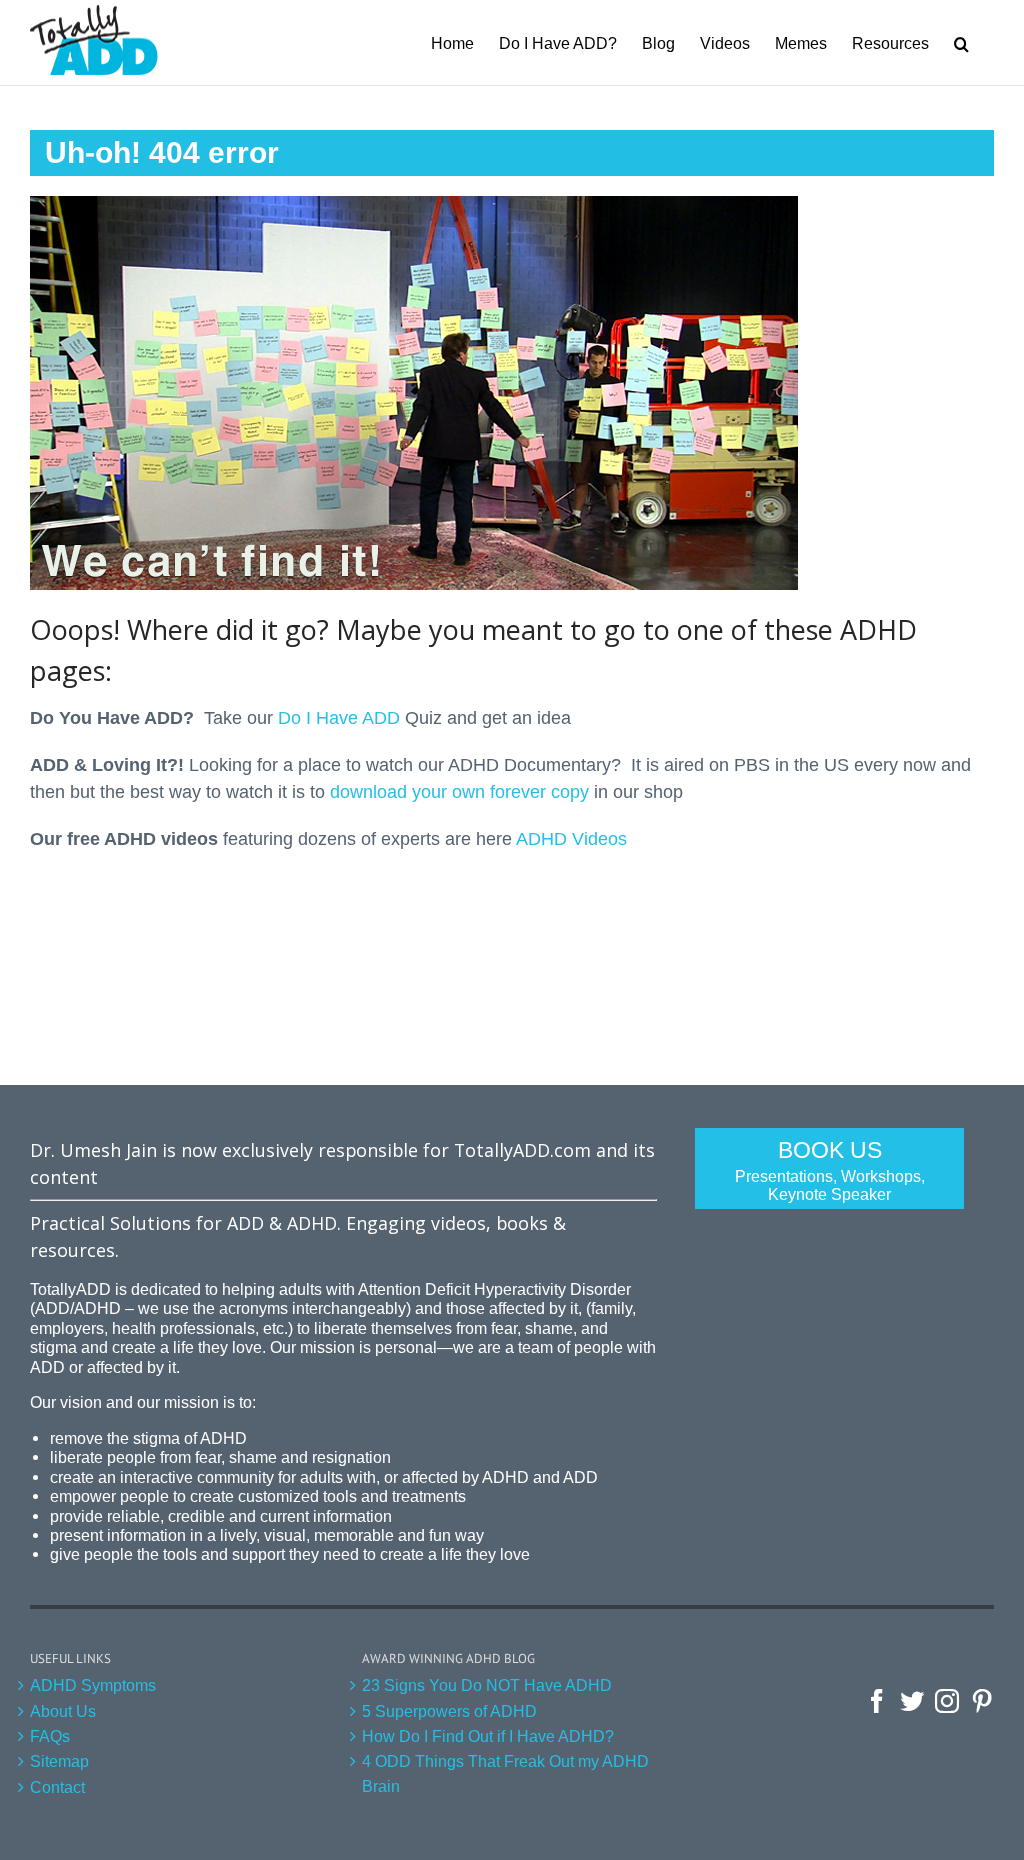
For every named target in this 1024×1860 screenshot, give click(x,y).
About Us (63, 1711)
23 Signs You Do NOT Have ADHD (487, 1685)
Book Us (830, 1170)
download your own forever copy (459, 792)
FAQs (50, 1736)
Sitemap (59, 1761)
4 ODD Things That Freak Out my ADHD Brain (505, 1773)
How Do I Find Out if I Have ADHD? (488, 1736)
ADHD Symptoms (93, 1685)
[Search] (961, 42)
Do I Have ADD (339, 718)
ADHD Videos (571, 839)
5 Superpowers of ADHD (449, 1711)
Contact (57, 1787)
